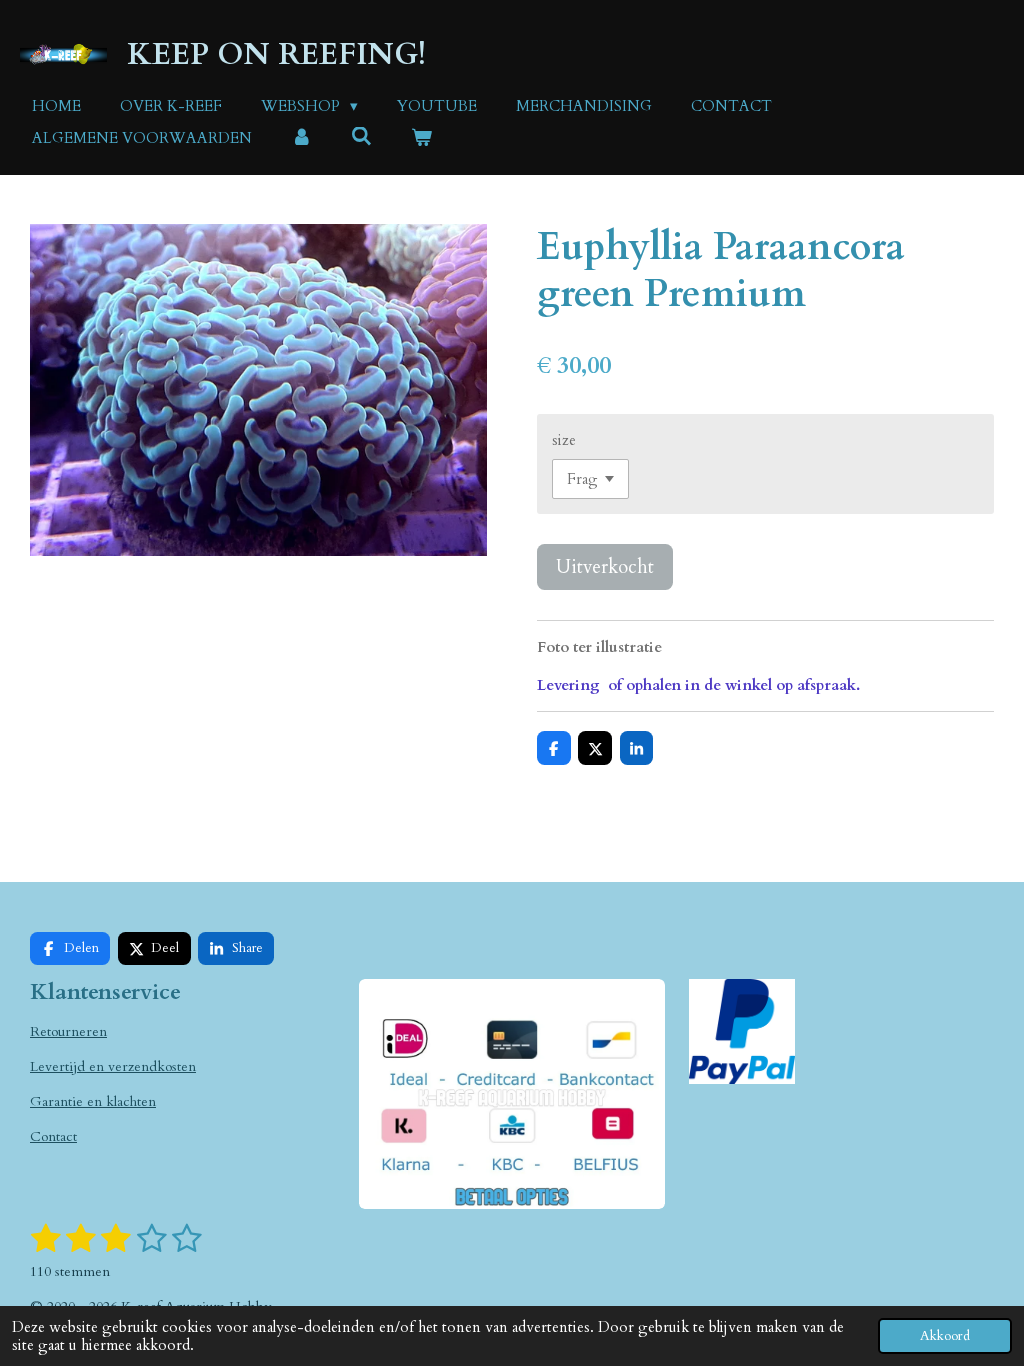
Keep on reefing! (276, 54)
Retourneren (68, 1031)
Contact (53, 1136)
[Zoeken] (361, 137)
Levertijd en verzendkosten (113, 1066)
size (564, 440)
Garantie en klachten (93, 1101)
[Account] (301, 138)
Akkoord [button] (945, 1336)
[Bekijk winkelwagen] (421, 138)
